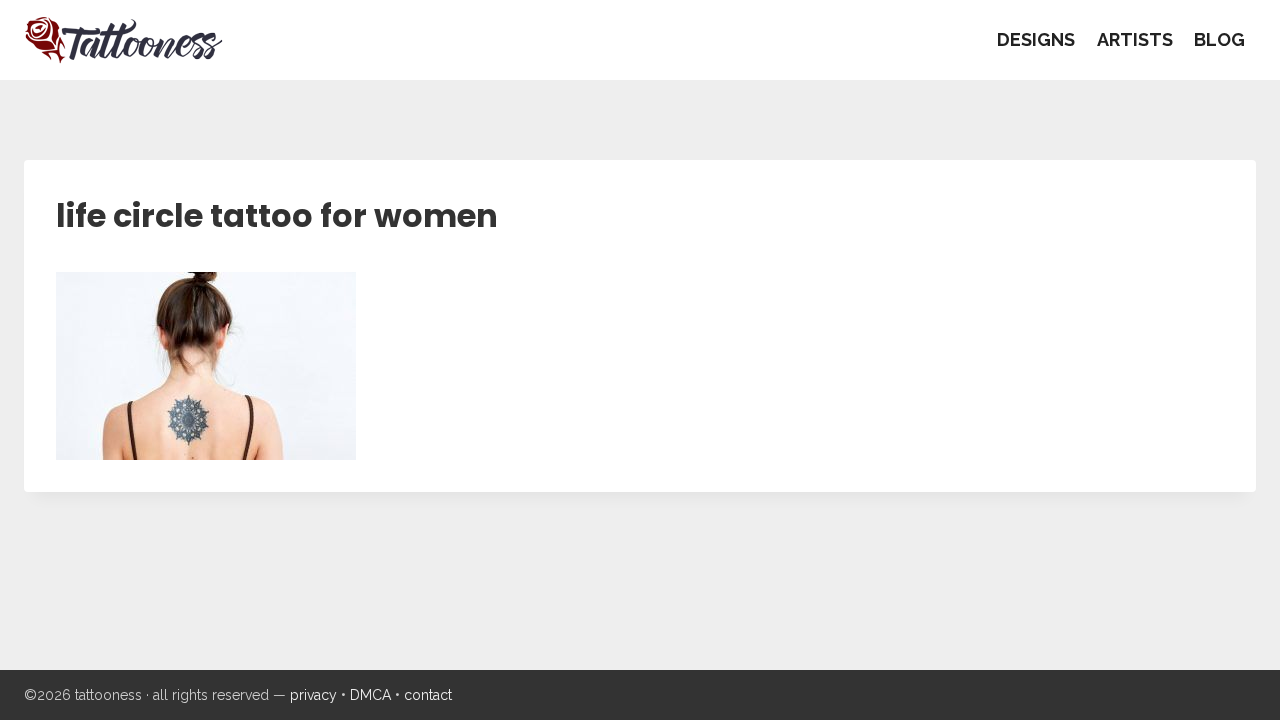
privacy (313, 695)
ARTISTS (1135, 39)
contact (428, 695)
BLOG (1219, 39)
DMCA (370, 695)
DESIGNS (1036, 39)
